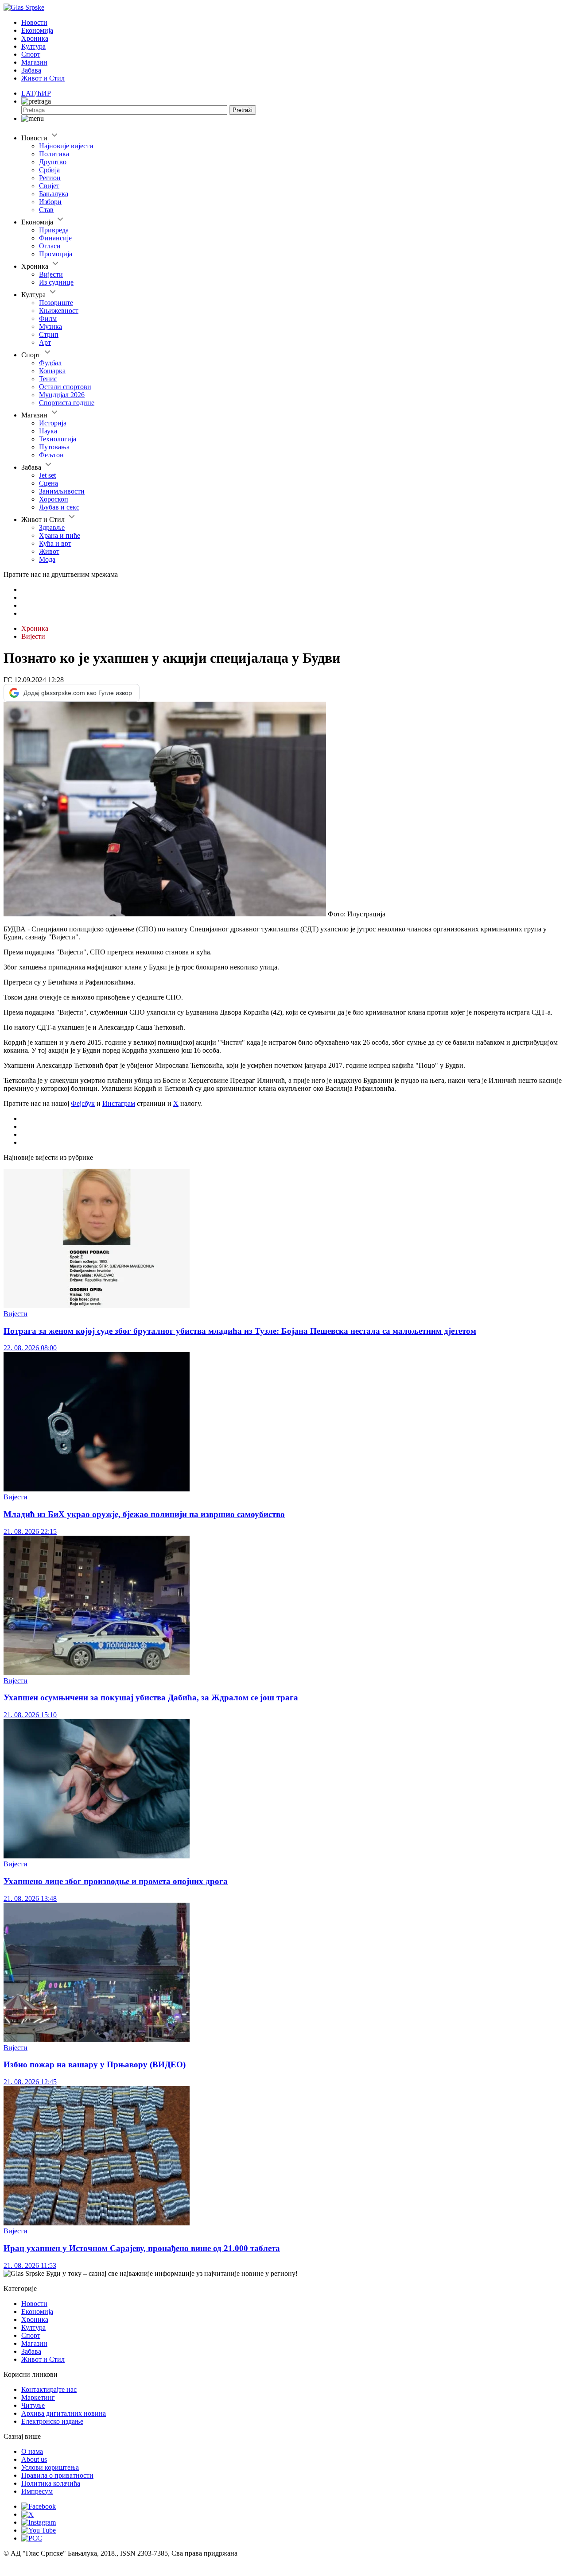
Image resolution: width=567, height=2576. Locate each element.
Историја (53, 423)
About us (34, 2459)
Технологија (58, 439)
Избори (50, 202)
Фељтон (51, 455)
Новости (34, 22)
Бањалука (54, 194)
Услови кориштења (50, 2467)
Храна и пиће (60, 535)
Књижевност (59, 311)
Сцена (49, 483)
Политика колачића (51, 2483)
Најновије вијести (66, 146)
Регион (50, 178)
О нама (32, 2451)
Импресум (37, 2491)
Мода (47, 559)
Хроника (35, 38)
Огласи (50, 246)
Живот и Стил (43, 78)
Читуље (33, 2405)
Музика (50, 326)
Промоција (56, 254)
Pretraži (243, 110)
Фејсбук (83, 1103)
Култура (33, 46)
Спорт (31, 54)
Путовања (54, 447)
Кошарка (52, 371)
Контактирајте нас (49, 2389)
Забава (31, 70)
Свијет (49, 186)
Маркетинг (38, 2397)
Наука (48, 431)
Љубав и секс (59, 507)
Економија (37, 30)
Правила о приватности (57, 2475)
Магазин (34, 62)
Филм (48, 319)
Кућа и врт (55, 543)
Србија (49, 170)
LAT (28, 93)
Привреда (54, 230)
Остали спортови (65, 387)
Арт (45, 342)
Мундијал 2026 (62, 395)
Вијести (51, 274)
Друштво (53, 162)
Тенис (48, 379)
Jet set (47, 475)
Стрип (49, 334)
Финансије (55, 238)
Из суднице (56, 282)
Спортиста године (67, 403)
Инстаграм (119, 1103)
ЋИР (44, 93)
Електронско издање (52, 2421)
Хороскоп (54, 499)
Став (46, 210)
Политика (54, 154)
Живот (49, 551)
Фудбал (50, 363)
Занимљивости (62, 491)
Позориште (56, 303)
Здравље (52, 527)
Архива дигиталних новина (64, 2413)
